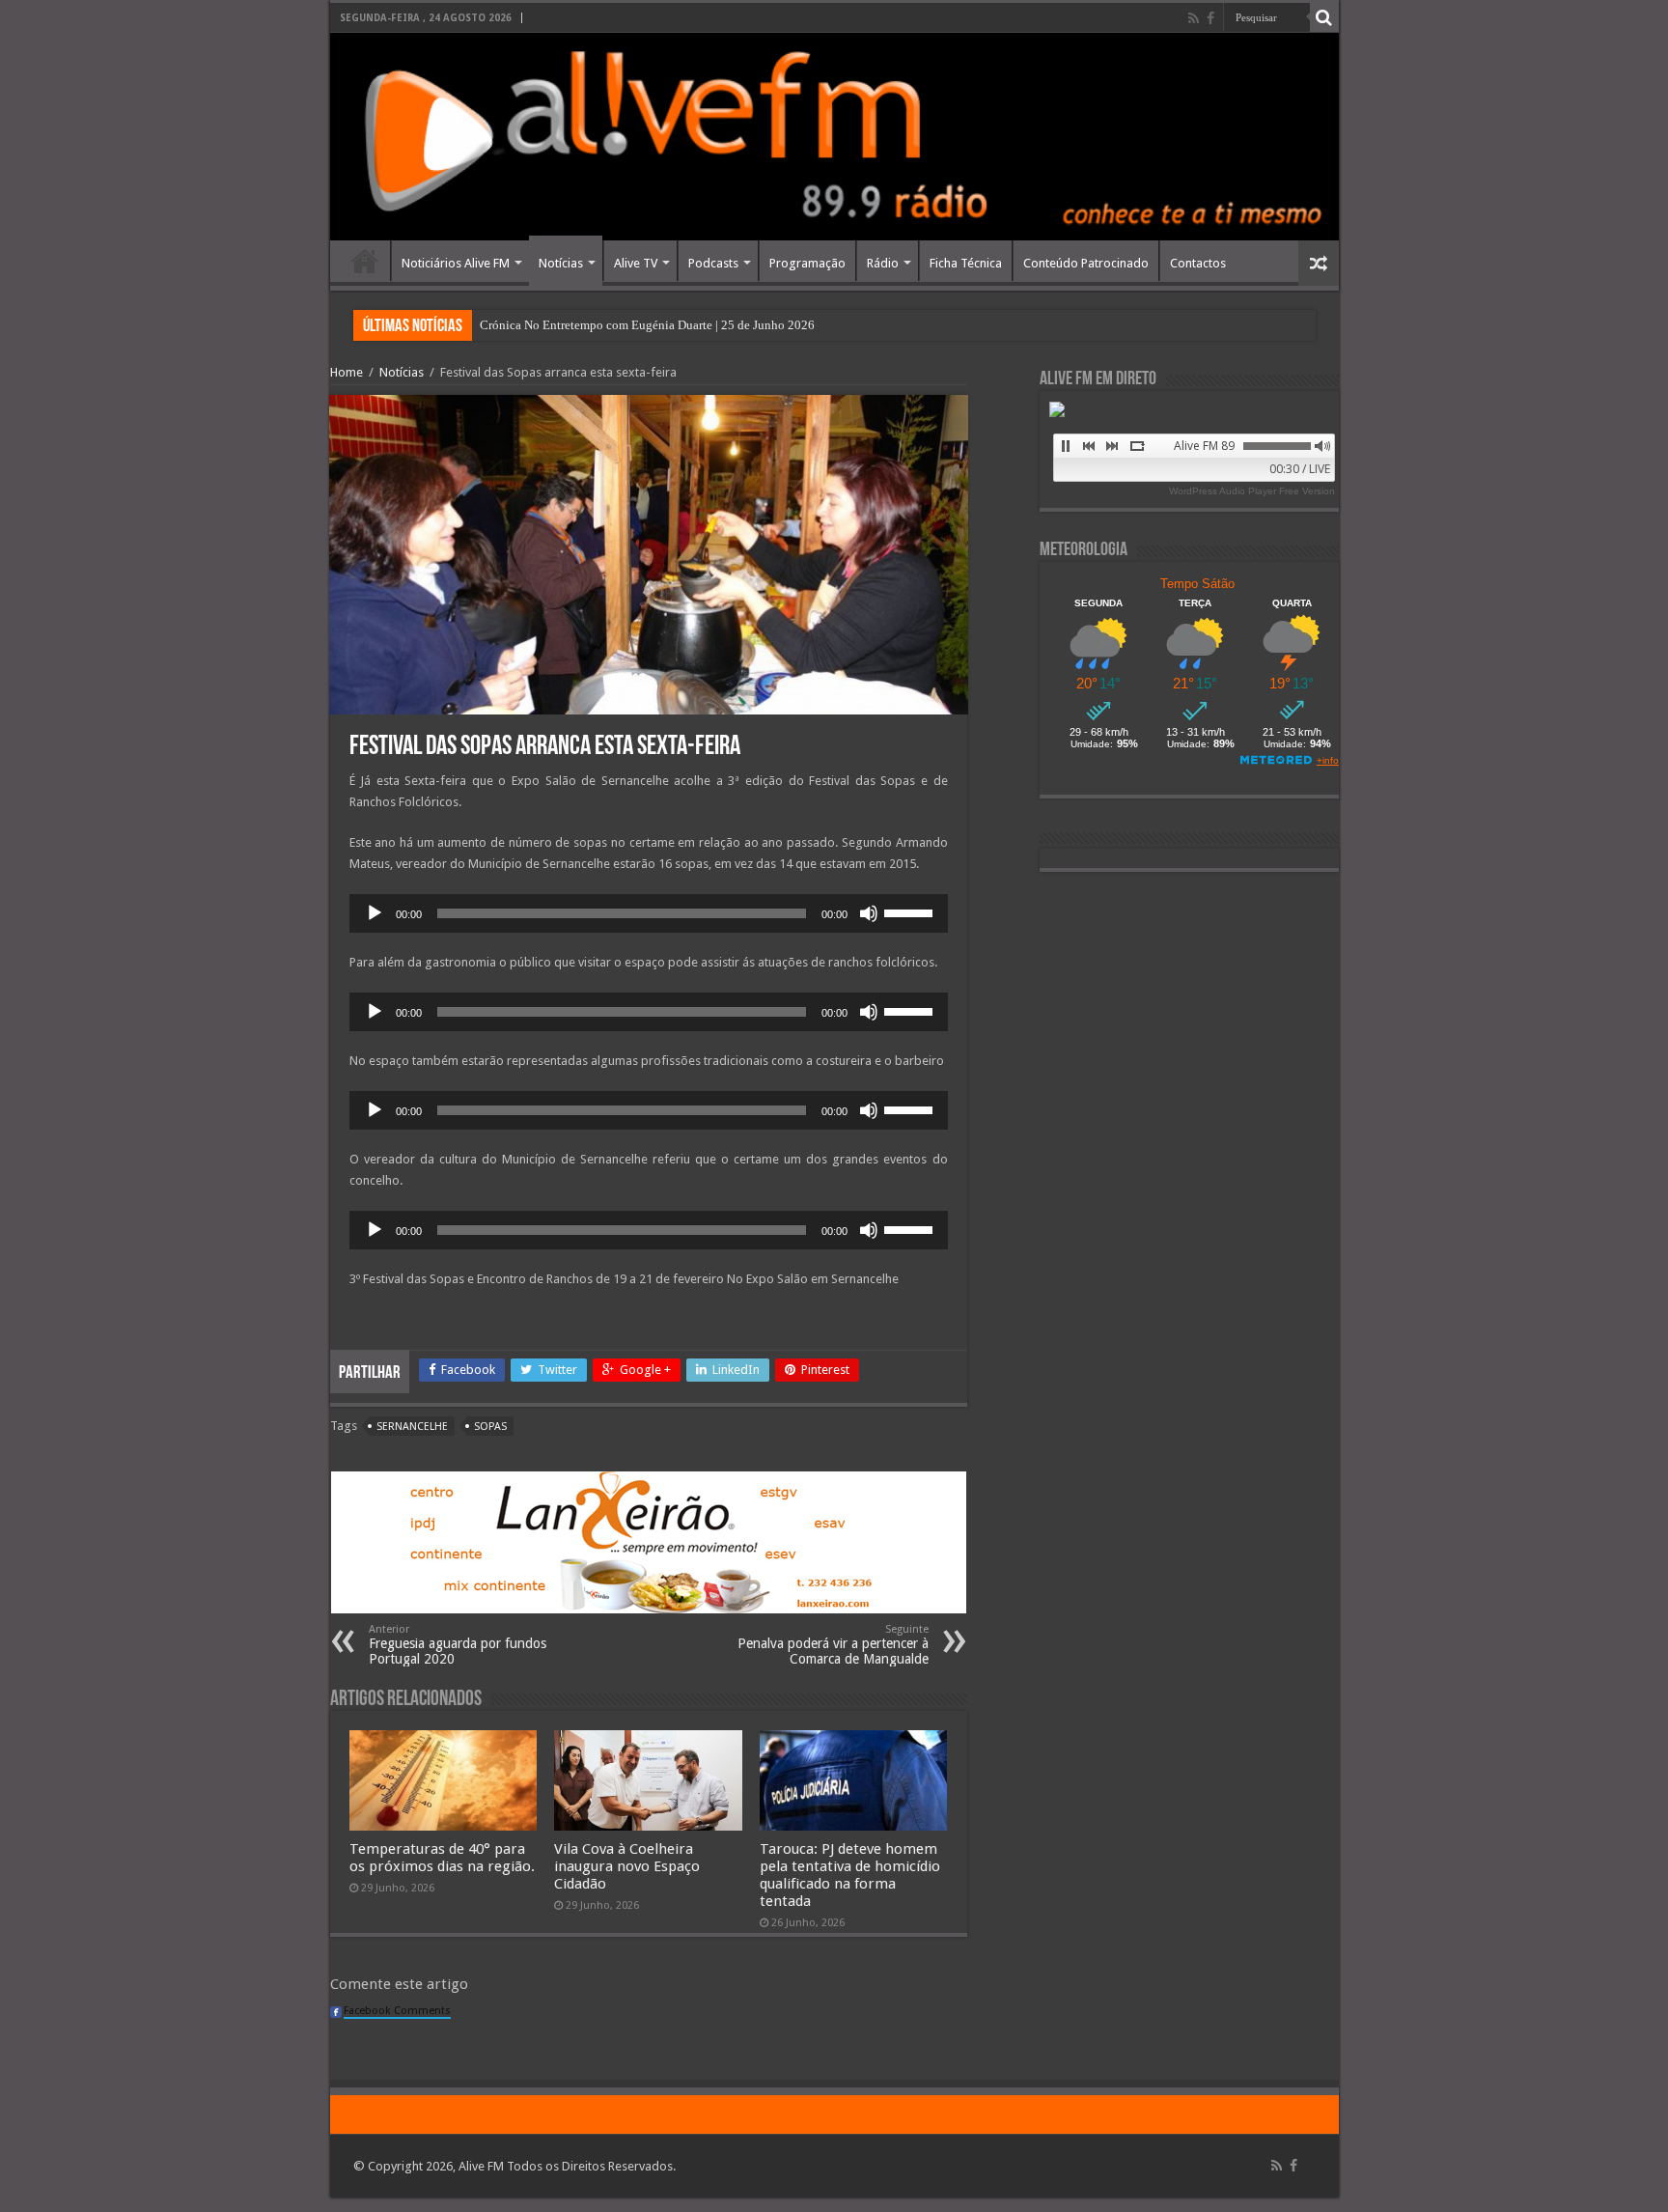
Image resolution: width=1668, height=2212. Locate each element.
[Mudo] (869, 913)
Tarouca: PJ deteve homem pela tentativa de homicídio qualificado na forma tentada (850, 1875)
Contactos (1198, 263)
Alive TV (636, 263)
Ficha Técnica (966, 263)
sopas (490, 1427)
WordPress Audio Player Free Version (1252, 491)
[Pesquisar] (1324, 17)
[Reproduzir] (375, 913)
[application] (649, 913)
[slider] (911, 911)
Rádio (883, 263)
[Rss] (1194, 18)
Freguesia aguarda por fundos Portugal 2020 (458, 1645)
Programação (807, 263)
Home (365, 261)
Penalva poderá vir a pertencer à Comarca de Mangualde (833, 1645)
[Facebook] (1210, 18)
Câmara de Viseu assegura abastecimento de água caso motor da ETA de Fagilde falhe (701, 325)
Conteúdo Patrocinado (1086, 263)
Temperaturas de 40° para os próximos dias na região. (442, 1858)
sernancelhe (412, 1427)
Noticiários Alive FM (456, 263)
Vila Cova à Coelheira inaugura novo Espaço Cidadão (627, 1866)
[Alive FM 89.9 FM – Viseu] (834, 137)
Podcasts (713, 263)
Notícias (561, 263)
